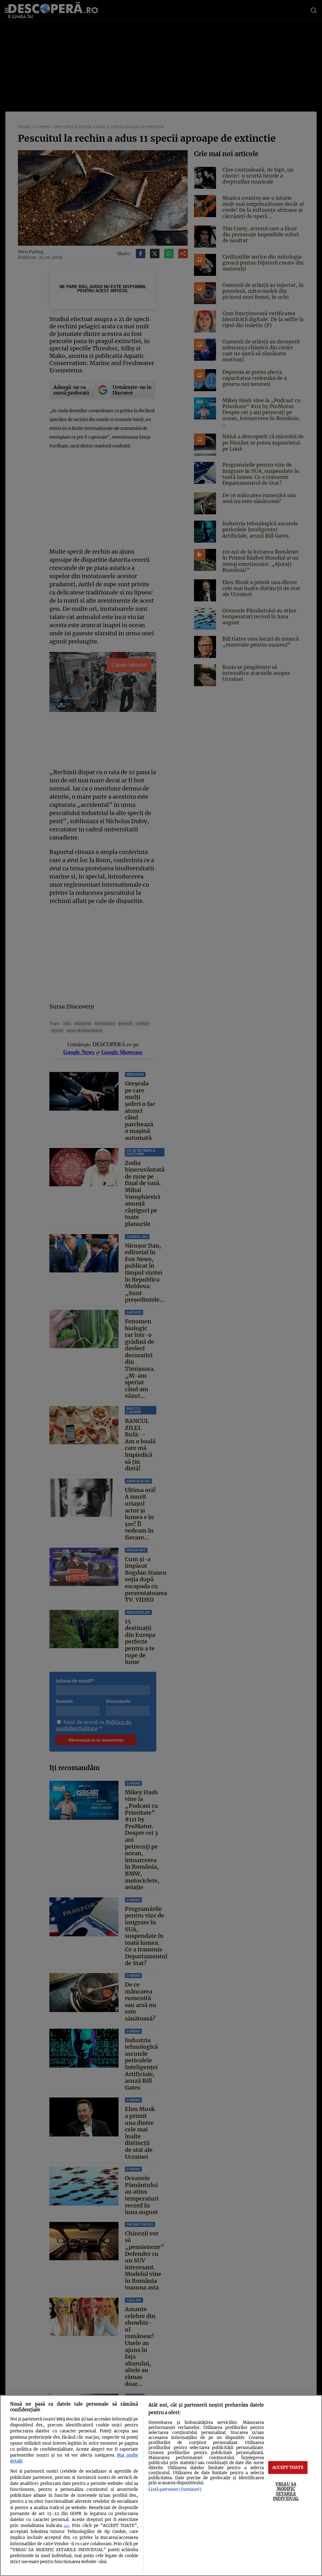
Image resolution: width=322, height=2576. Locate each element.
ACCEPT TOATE (288, 2467)
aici (67, 2526)
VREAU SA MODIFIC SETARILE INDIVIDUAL (286, 2491)
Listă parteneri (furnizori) (175, 2489)
